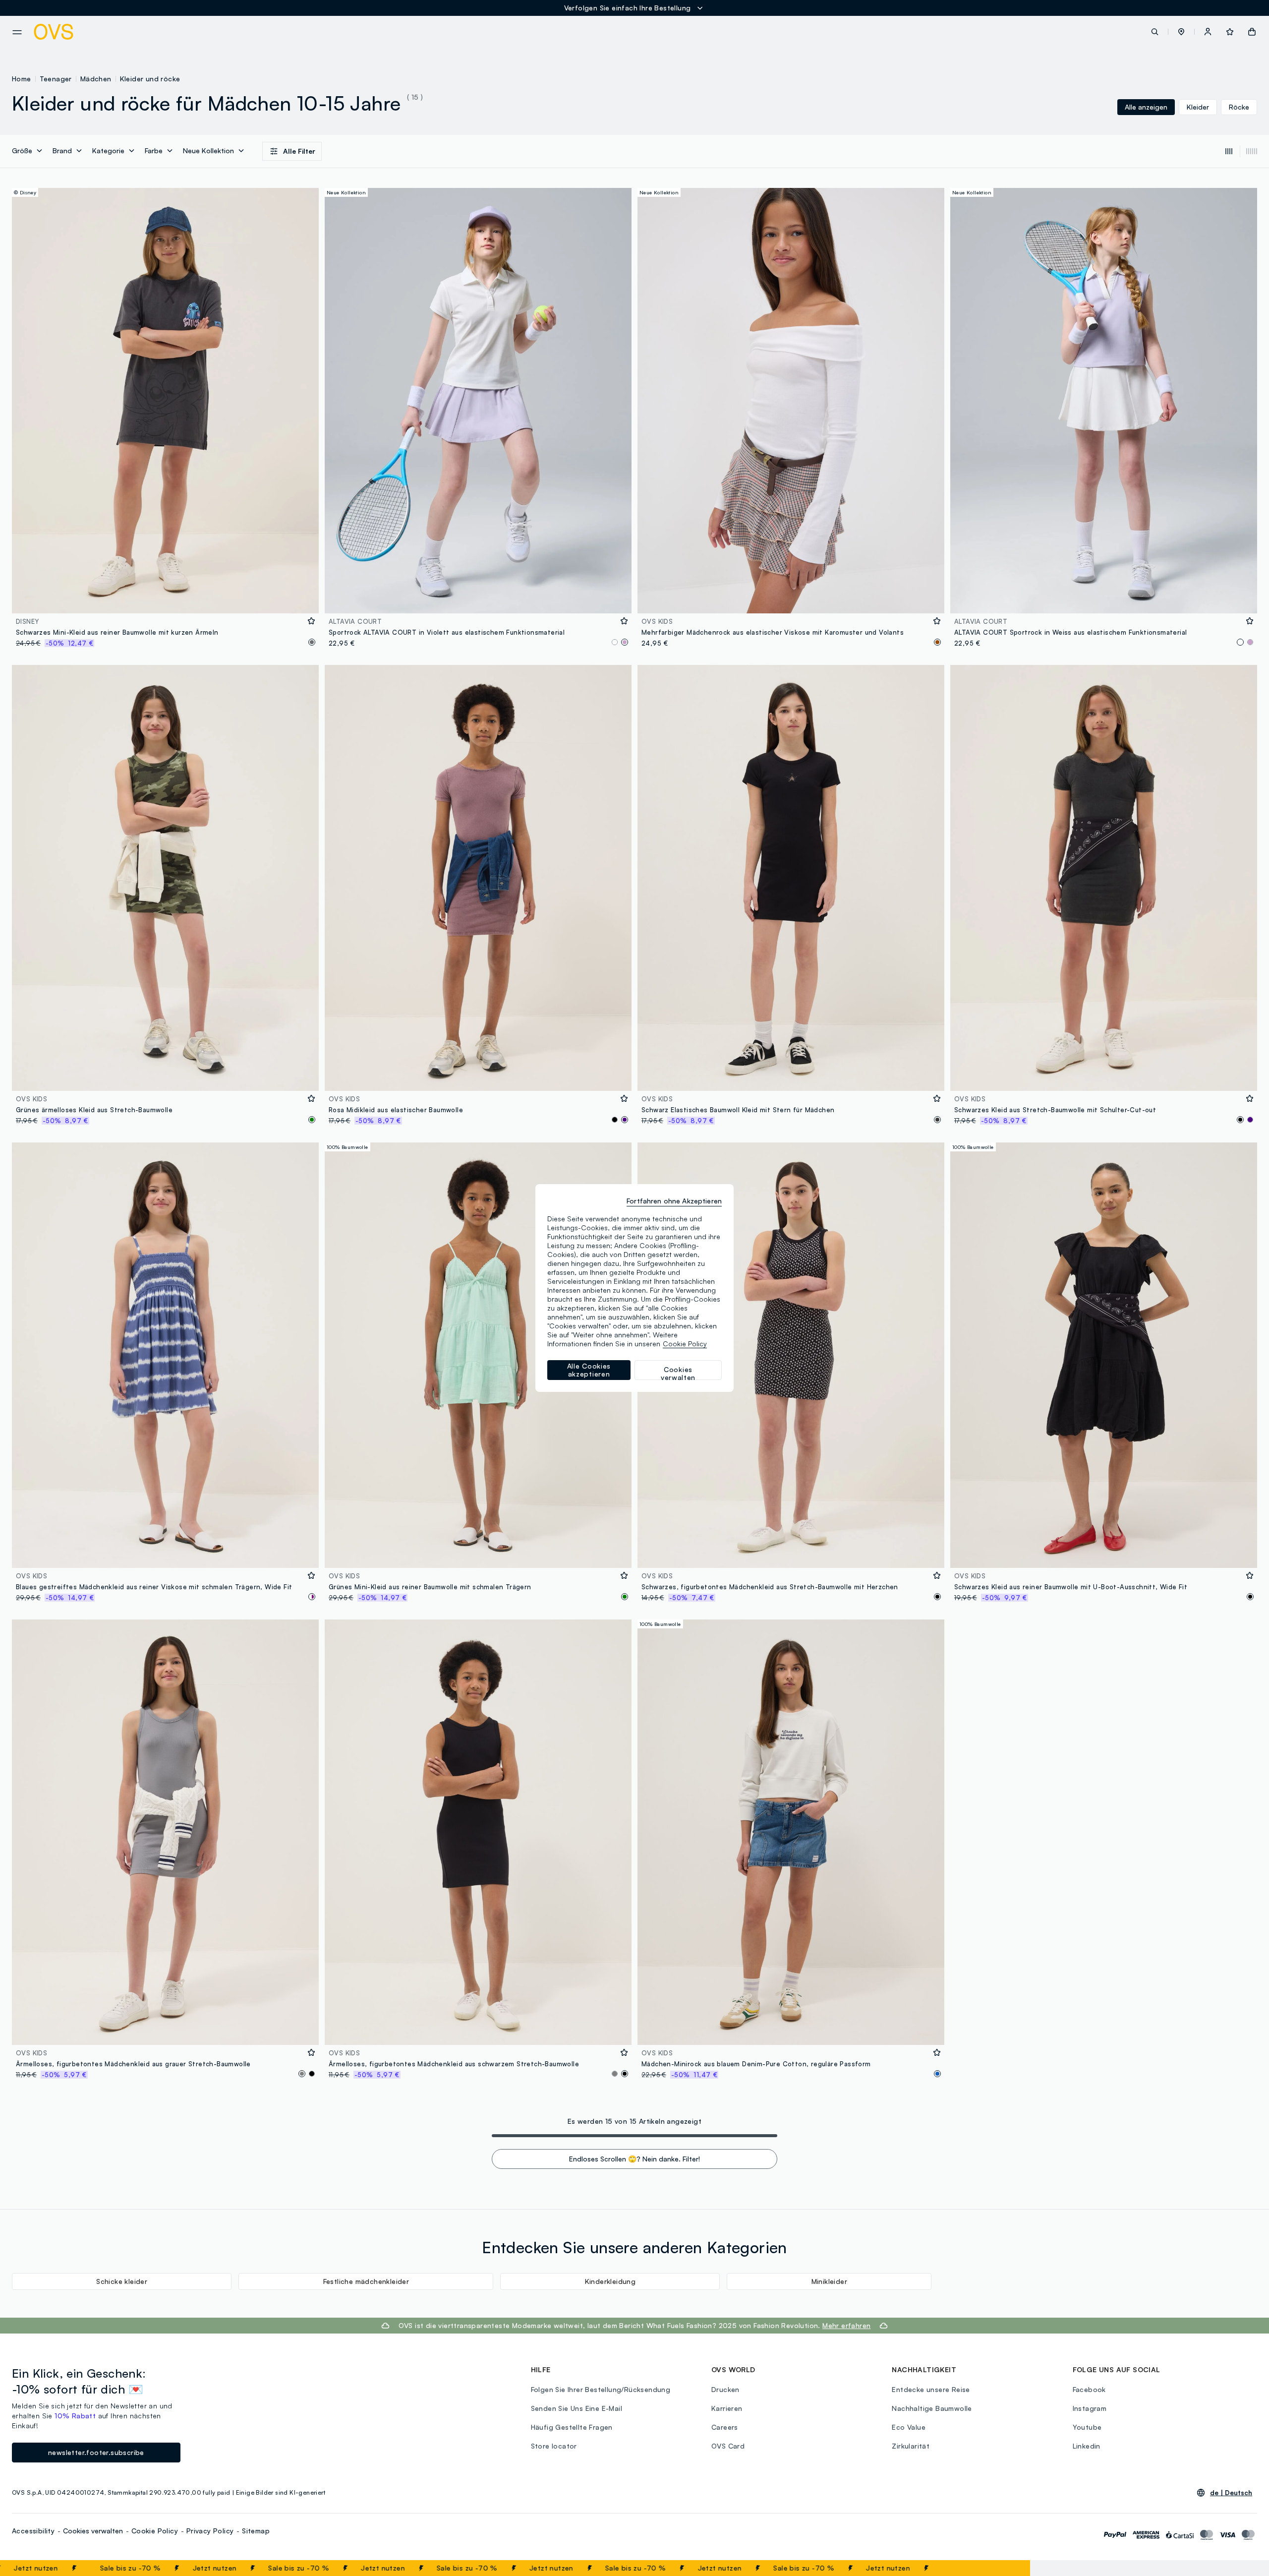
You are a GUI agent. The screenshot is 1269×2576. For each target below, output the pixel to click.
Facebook (1089, 2389)
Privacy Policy (210, 2531)
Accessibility (33, 2531)
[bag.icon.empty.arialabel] (1252, 32)
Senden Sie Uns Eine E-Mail (577, 2408)
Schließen (999, 2568)
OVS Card (728, 2446)
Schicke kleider (122, 2281)
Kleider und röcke (150, 79)
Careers (725, 2427)
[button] (1181, 32)
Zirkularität (911, 2446)
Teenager (56, 79)
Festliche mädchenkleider (366, 2281)
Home (22, 79)
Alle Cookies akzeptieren (589, 1370)
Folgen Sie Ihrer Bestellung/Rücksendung (601, 2389)
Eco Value (909, 2427)
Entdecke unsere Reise (931, 2389)
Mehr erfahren (846, 2325)
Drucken (725, 2389)
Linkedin (1087, 2446)
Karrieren (727, 2408)
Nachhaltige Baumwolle (932, 2408)
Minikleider (829, 2281)
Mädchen (96, 79)
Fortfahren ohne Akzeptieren (674, 1201)
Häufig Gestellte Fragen (572, 2427)
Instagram (1090, 2408)
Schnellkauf (165, 599)
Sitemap (256, 2531)
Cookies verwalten (93, 2531)
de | (1231, 2493)
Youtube (1087, 2427)
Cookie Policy (155, 2531)
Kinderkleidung (610, 2281)
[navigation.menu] (17, 32)
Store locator (554, 2446)
